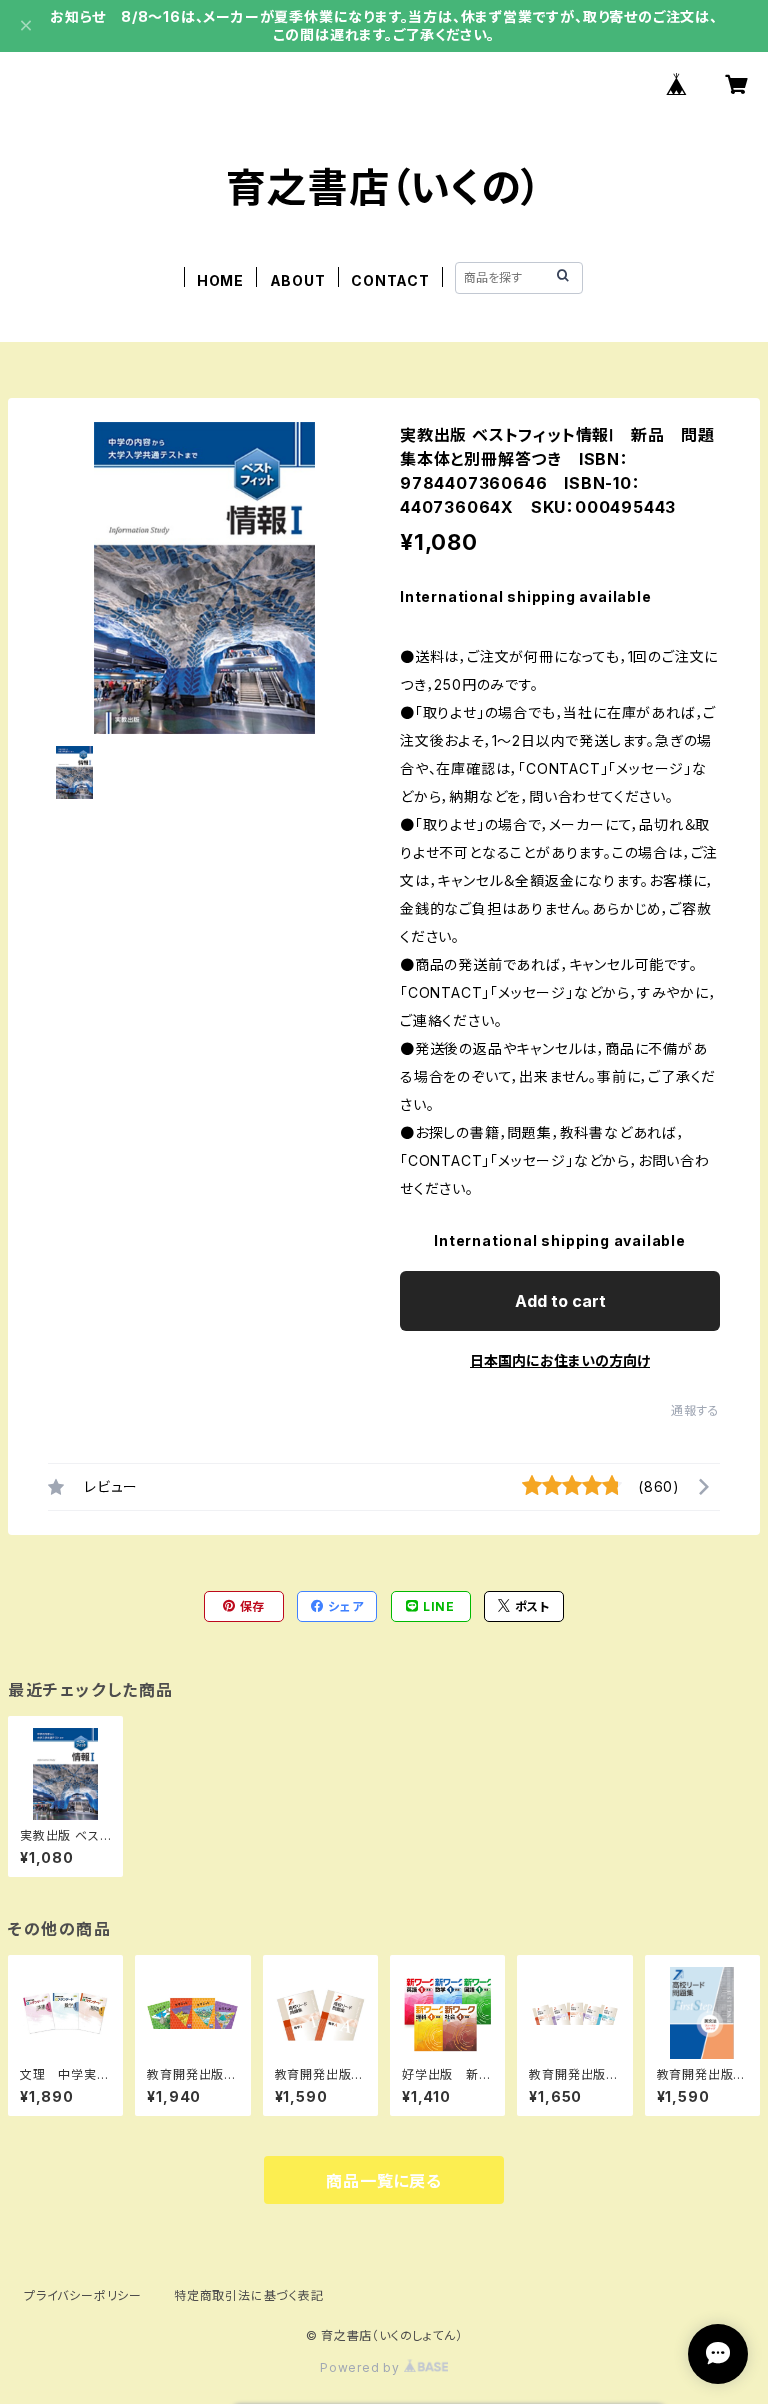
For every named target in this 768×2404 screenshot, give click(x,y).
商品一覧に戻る (384, 2181)
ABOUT (298, 280)
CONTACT (390, 280)
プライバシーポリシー (83, 2295)
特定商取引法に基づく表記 (249, 2295)
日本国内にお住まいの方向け (560, 1360)
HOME (220, 280)
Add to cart (560, 1301)
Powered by (362, 2367)
